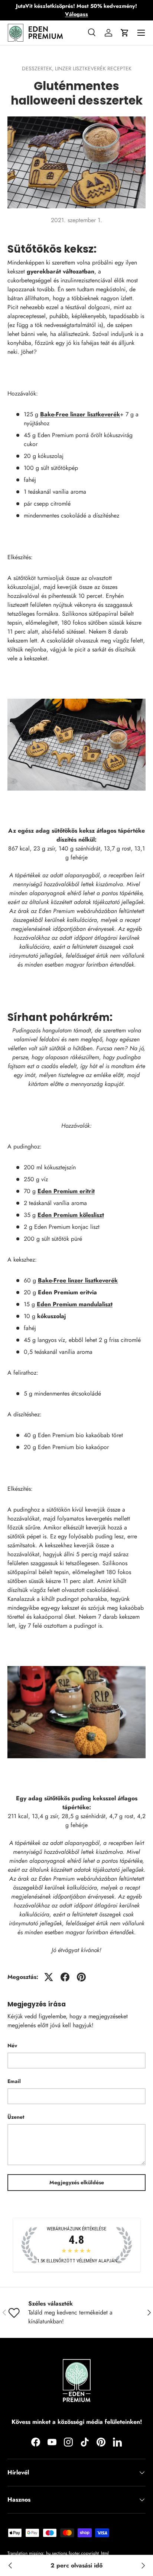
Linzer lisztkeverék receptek (93, 68)
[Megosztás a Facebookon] (65, 1977)
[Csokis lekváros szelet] (10, 2566)
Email (14, 2081)
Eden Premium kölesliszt (71, 1215)
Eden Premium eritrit (66, 1191)
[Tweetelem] (49, 1977)
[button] (125, 33)
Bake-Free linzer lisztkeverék (80, 414)
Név (12, 2045)
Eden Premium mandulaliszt (75, 1304)
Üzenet (16, 2117)
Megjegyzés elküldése (77, 2182)
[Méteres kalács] (143, 2566)
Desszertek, (38, 68)
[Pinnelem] (81, 1977)
